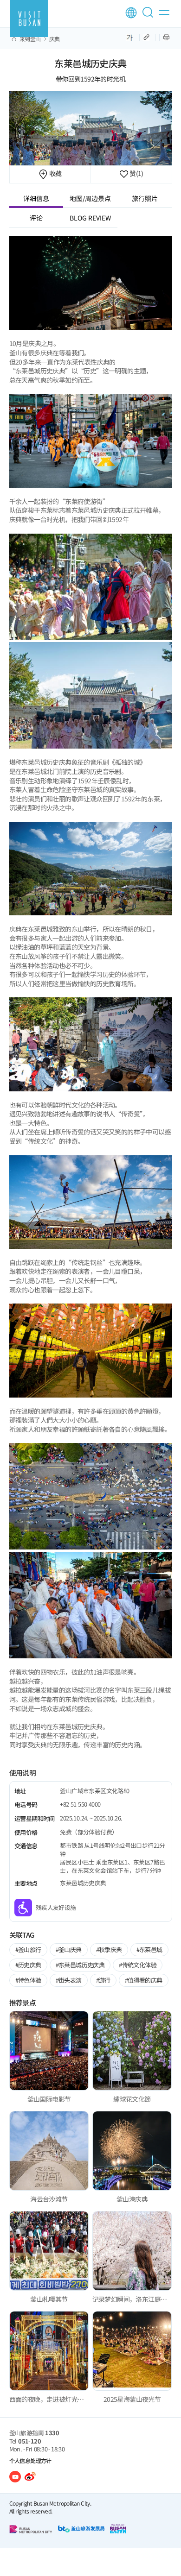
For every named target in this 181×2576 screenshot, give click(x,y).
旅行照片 (145, 198)
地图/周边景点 (90, 198)
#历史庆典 (28, 1965)
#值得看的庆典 (144, 1980)
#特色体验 (28, 1980)
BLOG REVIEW (90, 218)
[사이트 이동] (15, 2477)
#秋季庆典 (109, 1949)
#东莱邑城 (149, 1949)
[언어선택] (131, 13)
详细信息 (36, 198)
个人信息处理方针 (30, 2460)
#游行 (103, 1980)
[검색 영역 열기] (149, 16)
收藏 (55, 173)
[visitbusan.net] (29, 19)
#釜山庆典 (69, 1949)
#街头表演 (69, 1980)
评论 (36, 218)
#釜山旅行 (28, 1949)
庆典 (55, 39)
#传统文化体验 (138, 1965)
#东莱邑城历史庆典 (80, 1965)
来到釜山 (30, 39)
